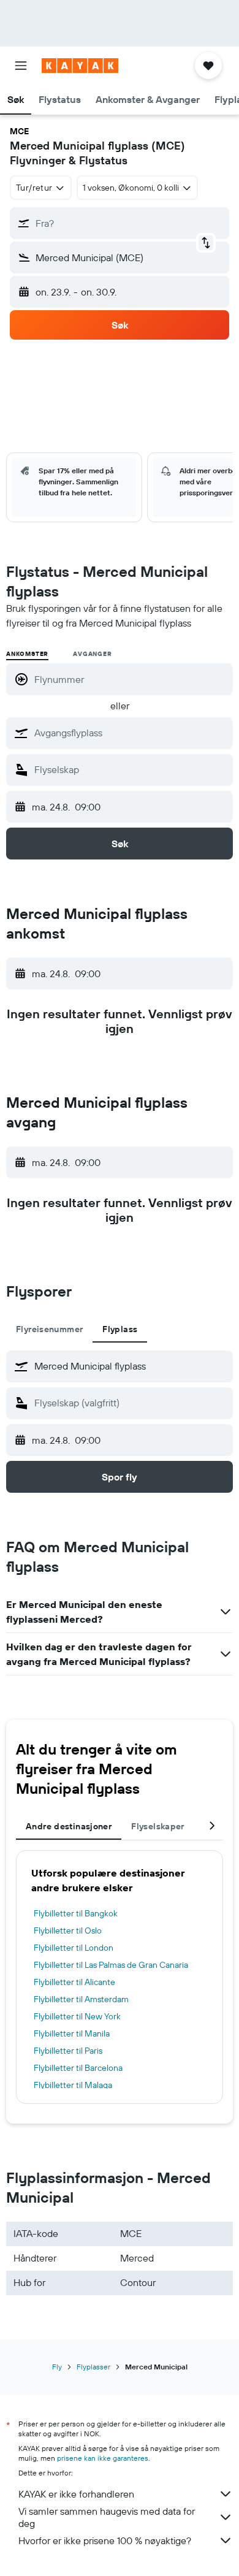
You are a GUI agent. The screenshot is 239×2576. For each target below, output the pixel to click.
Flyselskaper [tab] (158, 1826)
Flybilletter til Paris (68, 2051)
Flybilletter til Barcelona (78, 2068)
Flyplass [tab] (120, 1329)
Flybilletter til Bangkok (76, 1913)
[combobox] (131, 733)
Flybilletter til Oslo (68, 1930)
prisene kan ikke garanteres (103, 2458)
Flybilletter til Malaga (73, 2085)
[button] (21, 66)
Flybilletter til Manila (72, 2033)
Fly (57, 2367)
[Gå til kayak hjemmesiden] (80, 66)
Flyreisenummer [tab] (49, 1329)
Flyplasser (93, 2367)
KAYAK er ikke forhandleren (76, 2494)
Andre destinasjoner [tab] (69, 1826)
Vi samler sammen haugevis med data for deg (107, 2517)
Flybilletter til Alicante (74, 1982)
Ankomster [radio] (27, 654)
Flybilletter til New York (77, 2016)
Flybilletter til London (74, 1948)
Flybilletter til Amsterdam (81, 1999)
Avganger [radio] (92, 654)
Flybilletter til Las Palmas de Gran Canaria (111, 1965)
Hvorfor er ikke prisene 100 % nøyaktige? (105, 2540)
